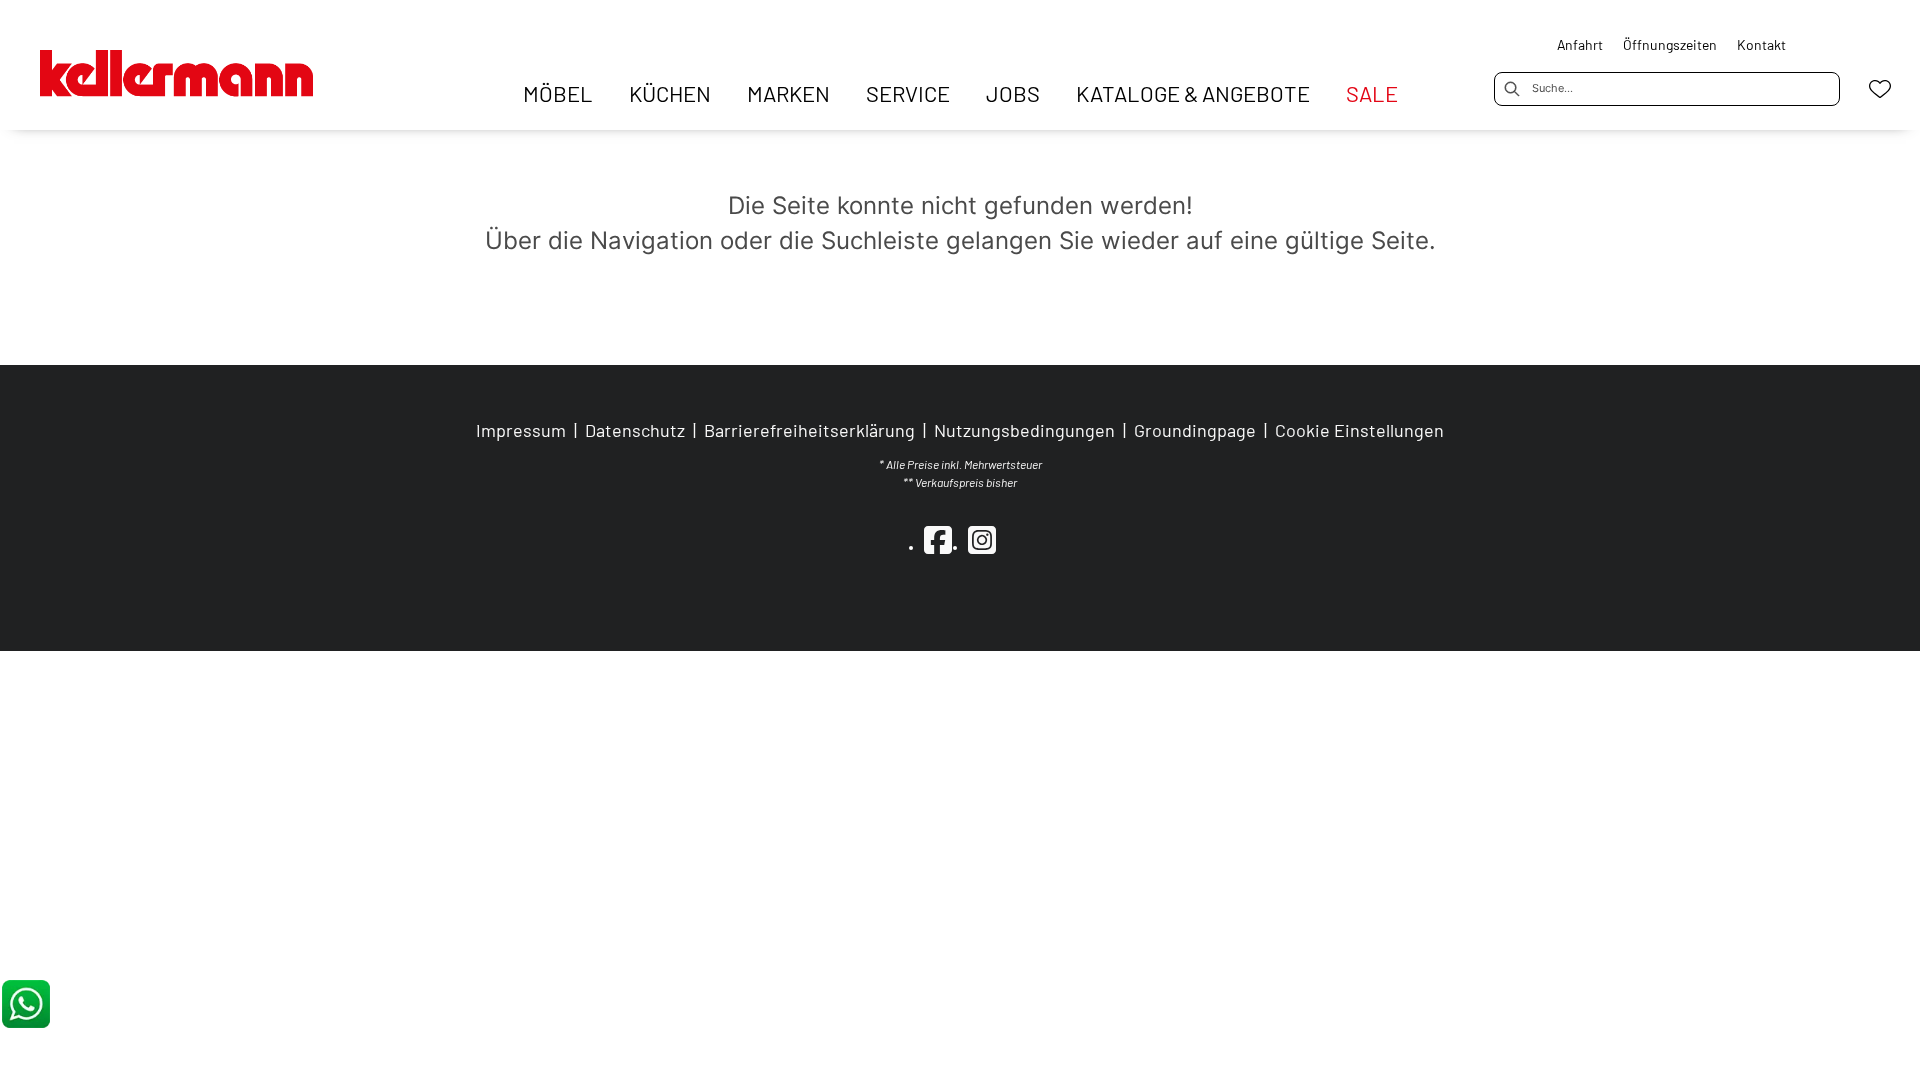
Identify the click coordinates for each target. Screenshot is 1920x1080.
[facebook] (938, 539)
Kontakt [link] (1761, 44)
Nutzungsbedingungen (1024, 430)
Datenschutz (635, 430)
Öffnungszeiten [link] (1670, 44)
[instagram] (982, 539)
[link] (558, 93)
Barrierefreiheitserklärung (809, 430)
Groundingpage (1195, 430)
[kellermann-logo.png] (200, 62)
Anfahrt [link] (1580, 44)
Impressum (521, 430)
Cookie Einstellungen (1359, 430)
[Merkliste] (1880, 89)
